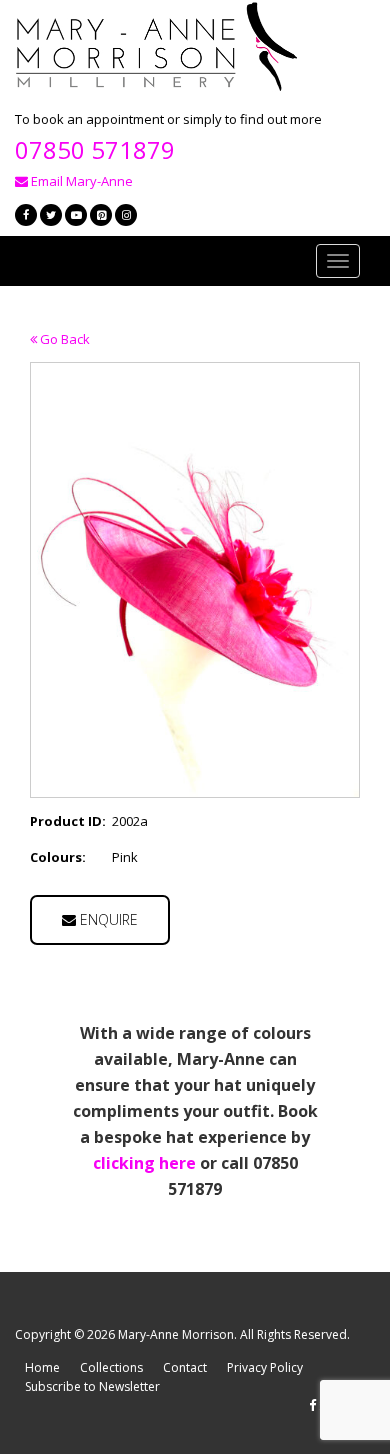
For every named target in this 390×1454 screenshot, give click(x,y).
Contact (185, 1367)
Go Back (63, 339)
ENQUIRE (107, 919)
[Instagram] (126, 215)
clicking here (144, 1163)
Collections (111, 1367)
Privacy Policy (265, 1367)
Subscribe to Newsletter (92, 1386)
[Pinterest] (101, 215)
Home (42, 1367)
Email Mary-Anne (80, 181)
